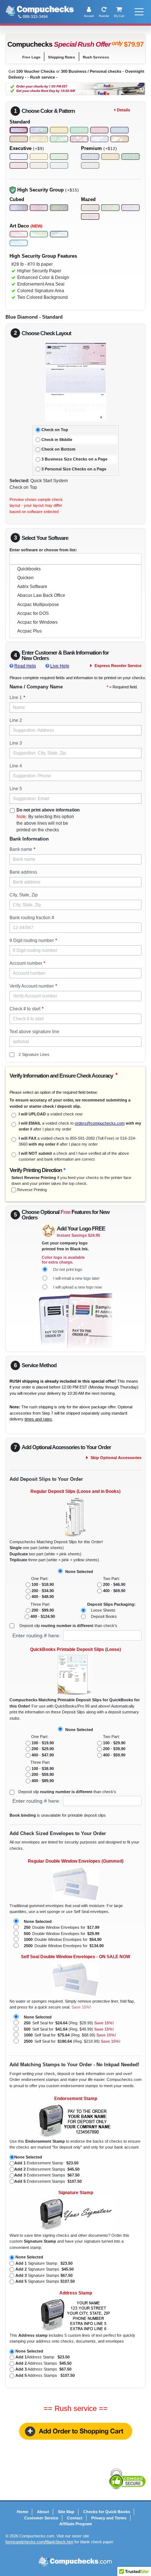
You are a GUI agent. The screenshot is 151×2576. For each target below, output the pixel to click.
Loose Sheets (103, 1610)
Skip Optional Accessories (116, 1458)
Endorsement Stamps (47, 2169)
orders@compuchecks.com (100, 1123)
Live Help (60, 666)
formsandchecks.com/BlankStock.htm (39, 2542)
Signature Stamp (44, 2263)
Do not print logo (68, 1269)
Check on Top (55, 430)
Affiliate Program (76, 2524)
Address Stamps (43, 2363)
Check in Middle (57, 440)
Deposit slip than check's (68, 1626)
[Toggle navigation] (138, 12)
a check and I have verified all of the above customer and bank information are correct (74, 1156)
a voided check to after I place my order (80, 1126)
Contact (75, 2518)
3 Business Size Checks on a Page (74, 459)
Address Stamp (43, 2357)
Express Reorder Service (118, 666)
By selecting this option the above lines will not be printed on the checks (48, 820)
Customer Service (41, 2518)
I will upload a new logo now (78, 1287)
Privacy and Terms (109, 2518)
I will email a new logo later (76, 1278)
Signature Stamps (45, 2269)
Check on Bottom (58, 449)
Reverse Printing (32, 1190)
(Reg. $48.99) (69, 2029)
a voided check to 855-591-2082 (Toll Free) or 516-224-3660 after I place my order (78, 1141)
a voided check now (51, 1114)
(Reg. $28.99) (69, 2023)
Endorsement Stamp (46, 2163)
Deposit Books (104, 1616)
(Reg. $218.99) (72, 2041)
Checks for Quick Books (107, 2512)
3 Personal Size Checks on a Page (74, 469)
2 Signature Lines (34, 1054)
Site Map (66, 2512)
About (43, 2512)
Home (23, 2512)
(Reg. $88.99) (70, 2035)
